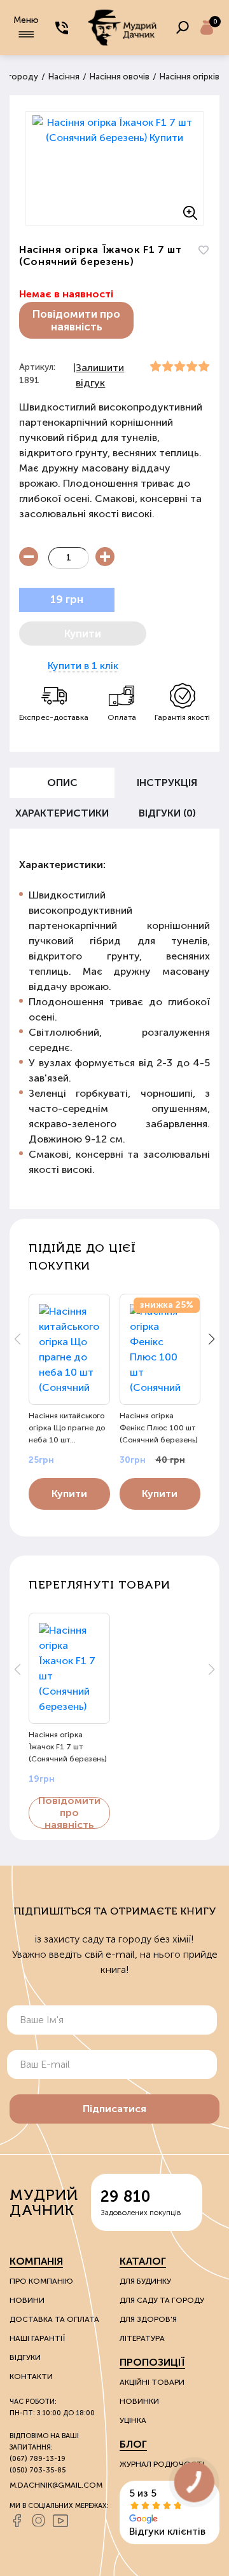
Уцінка (133, 2420)
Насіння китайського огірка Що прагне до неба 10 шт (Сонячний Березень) (67, 1428)
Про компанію (41, 2281)
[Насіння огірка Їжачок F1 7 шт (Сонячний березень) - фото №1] (114, 168)
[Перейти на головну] (122, 28)
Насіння (64, 77)
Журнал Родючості (162, 2464)
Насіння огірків (190, 77)
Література (142, 2338)
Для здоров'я (148, 2319)
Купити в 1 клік (83, 666)
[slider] (180, 367)
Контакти (31, 2376)
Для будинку (145, 2281)
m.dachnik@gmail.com (56, 2485)
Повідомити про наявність (76, 320)
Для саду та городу (162, 2300)
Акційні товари (152, 2382)
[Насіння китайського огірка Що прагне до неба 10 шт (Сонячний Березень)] (69, 1349)
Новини (27, 2300)
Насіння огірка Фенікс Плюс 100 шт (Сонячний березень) (159, 1428)
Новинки (139, 2401)
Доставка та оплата (54, 2319)
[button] (212, 1339)
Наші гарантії (37, 2338)
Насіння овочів (120, 77)
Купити (69, 1494)
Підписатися (114, 2109)
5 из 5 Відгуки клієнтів (167, 2512)
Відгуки (25, 2357)
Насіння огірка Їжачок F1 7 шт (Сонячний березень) (68, 1747)
